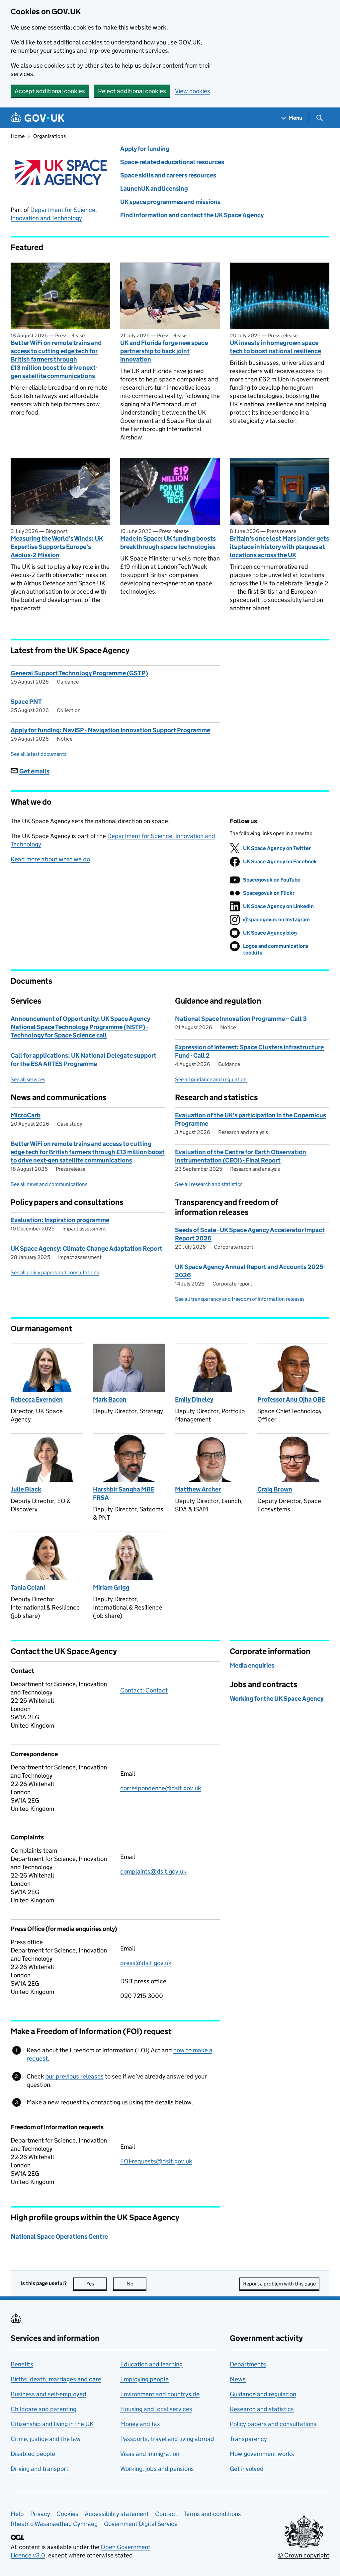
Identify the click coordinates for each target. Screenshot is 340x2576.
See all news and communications (49, 1184)
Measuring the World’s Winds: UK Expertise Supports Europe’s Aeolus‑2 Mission (57, 547)
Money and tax (140, 2424)
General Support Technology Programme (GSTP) (79, 673)
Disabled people (33, 2454)
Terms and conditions (212, 2514)
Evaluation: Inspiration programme (60, 1220)
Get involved (247, 2469)
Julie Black (26, 1489)
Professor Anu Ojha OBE (291, 1399)
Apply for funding (145, 149)
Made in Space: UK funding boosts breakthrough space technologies (168, 543)
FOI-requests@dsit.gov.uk (156, 2161)
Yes (96, 2284)
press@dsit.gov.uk (146, 1963)
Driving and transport (40, 2469)
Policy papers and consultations (273, 2424)
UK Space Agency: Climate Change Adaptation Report (86, 1249)
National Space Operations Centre (59, 2237)
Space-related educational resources (172, 162)
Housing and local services (156, 2409)
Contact (166, 2514)
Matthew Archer (198, 1489)
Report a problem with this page (279, 2284)
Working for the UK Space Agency (277, 1699)
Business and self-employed (48, 2394)
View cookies (193, 91)
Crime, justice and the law (46, 2439)
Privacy (40, 2514)
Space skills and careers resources (168, 175)
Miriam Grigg (111, 1587)
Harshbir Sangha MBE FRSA (124, 1493)
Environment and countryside (160, 2394)
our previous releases (75, 2076)
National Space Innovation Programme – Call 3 (241, 1019)
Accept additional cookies (50, 91)
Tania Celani (28, 1587)
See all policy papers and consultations (55, 1272)
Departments (248, 2364)
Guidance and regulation (263, 2394)
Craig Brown (275, 1489)
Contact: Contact (144, 1690)
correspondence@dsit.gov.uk (161, 1788)
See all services (28, 1079)
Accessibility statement (117, 2514)
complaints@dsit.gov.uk (153, 1871)
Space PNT (26, 702)
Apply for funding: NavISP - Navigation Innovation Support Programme (110, 730)
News (238, 2379)
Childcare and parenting (43, 2409)
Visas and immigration (150, 2454)
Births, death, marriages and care (56, 2379)
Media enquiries (252, 1665)
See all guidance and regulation (211, 1079)
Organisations (49, 136)
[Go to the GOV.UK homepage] (38, 118)
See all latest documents (39, 754)
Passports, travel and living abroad (167, 2439)
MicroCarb (26, 1115)
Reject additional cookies (132, 91)
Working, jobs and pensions (157, 2469)
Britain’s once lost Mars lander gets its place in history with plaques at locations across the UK (279, 547)
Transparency (248, 2439)
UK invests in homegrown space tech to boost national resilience (275, 347)
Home (18, 136)
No (136, 2284)
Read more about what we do (50, 859)
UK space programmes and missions (170, 202)
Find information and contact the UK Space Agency (192, 215)
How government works (262, 2454)
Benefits (22, 2364)
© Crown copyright (303, 2555)
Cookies (67, 2514)
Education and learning (151, 2364)
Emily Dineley (194, 1399)
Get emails (34, 771)
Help (17, 2514)
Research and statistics (262, 2409)
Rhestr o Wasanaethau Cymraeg (54, 2524)
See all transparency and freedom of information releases (240, 1299)
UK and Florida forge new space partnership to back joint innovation (164, 351)
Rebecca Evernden (37, 1399)
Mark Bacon (110, 1399)
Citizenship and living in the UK (52, 2424)
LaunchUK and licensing (154, 189)
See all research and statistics (209, 1184)
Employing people (144, 2379)
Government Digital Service (141, 2524)
